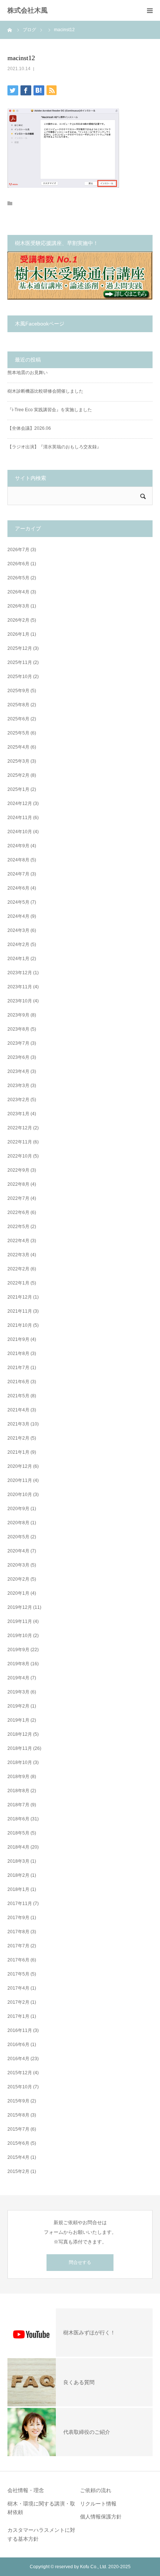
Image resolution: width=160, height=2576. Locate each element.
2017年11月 (20, 1904)
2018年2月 (18, 1875)
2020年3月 (18, 1565)
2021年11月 (20, 1311)
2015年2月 (18, 2171)
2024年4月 (18, 916)
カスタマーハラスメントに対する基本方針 (41, 2534)
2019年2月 (18, 1706)
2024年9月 (18, 846)
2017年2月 (18, 2002)
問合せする (80, 2262)
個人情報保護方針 (101, 2517)
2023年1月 (18, 1114)
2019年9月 (18, 1650)
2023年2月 (18, 1100)
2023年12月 (20, 973)
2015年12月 (20, 2073)
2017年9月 (18, 1918)
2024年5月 (18, 902)
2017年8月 (18, 1932)
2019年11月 (20, 1621)
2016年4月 (18, 2059)
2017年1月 (18, 2016)
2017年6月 (18, 1960)
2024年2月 (18, 945)
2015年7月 (18, 2129)
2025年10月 (20, 677)
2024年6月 (18, 888)
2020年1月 (18, 1593)
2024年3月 (18, 930)
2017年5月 (18, 1974)
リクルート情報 (98, 2504)
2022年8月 (18, 1184)
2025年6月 (18, 719)
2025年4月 (18, 747)
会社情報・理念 (26, 2490)
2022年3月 (18, 1255)
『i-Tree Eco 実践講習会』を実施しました (50, 410)
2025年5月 (18, 733)
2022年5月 (18, 1227)
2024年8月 (18, 860)
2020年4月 (18, 1551)
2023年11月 (20, 987)
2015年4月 (18, 2157)
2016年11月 (20, 2030)
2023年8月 (18, 1029)
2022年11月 (20, 1142)
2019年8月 (18, 1664)
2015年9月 (18, 2101)
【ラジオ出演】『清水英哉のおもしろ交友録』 (54, 447)
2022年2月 (18, 1269)
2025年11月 (20, 662)
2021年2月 (18, 1438)
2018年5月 (18, 1833)
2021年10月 (20, 1325)
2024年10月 (20, 832)
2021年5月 (18, 1396)
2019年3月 (18, 1692)
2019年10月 (20, 1636)
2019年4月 (18, 1678)
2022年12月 (20, 1128)
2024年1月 (18, 959)
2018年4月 (18, 1847)
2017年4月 (18, 1988)
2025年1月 (18, 789)
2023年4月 (18, 1071)
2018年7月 (18, 1805)
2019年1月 (18, 1720)
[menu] (150, 10)
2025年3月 (18, 761)
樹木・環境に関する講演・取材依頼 (41, 2508)
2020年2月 (18, 1579)
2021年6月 (18, 1382)
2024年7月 (18, 874)
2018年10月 (20, 1762)
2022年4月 (18, 1241)
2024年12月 (20, 803)
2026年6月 (18, 564)
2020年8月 (18, 1523)
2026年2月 (18, 620)
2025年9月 (18, 691)
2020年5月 (18, 1537)
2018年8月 (18, 1791)
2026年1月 (18, 634)
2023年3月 (18, 1086)
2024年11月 (20, 818)
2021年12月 (20, 1297)
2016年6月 (18, 2045)
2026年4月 (18, 592)
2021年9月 (18, 1339)
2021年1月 (18, 1452)
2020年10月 (20, 1495)
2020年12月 (20, 1466)
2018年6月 (18, 1819)
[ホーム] (10, 30)
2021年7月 (18, 1368)
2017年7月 (18, 1946)
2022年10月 (20, 1156)
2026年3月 (18, 606)
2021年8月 (18, 1354)
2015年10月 (20, 2087)
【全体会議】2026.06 (29, 428)
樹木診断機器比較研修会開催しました (45, 391)
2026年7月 (18, 550)
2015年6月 (18, 2143)
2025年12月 (20, 648)
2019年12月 (20, 1607)
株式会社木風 (31, 10)
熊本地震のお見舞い (28, 373)
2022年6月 (18, 1212)
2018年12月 (20, 1734)
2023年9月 (18, 1015)
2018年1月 (18, 1889)
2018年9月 (18, 1777)
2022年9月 (18, 1170)
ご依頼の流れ (96, 2490)
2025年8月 (18, 705)
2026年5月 (18, 578)
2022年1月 (18, 1283)
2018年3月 (18, 1861)
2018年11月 (20, 1748)
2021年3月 (18, 1424)
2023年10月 (20, 1001)
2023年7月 (18, 1043)
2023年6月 (18, 1057)
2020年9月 (18, 1509)
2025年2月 (18, 775)
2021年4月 (18, 1410)
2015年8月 (18, 2115)
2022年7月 (18, 1198)
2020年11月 (20, 1480)
